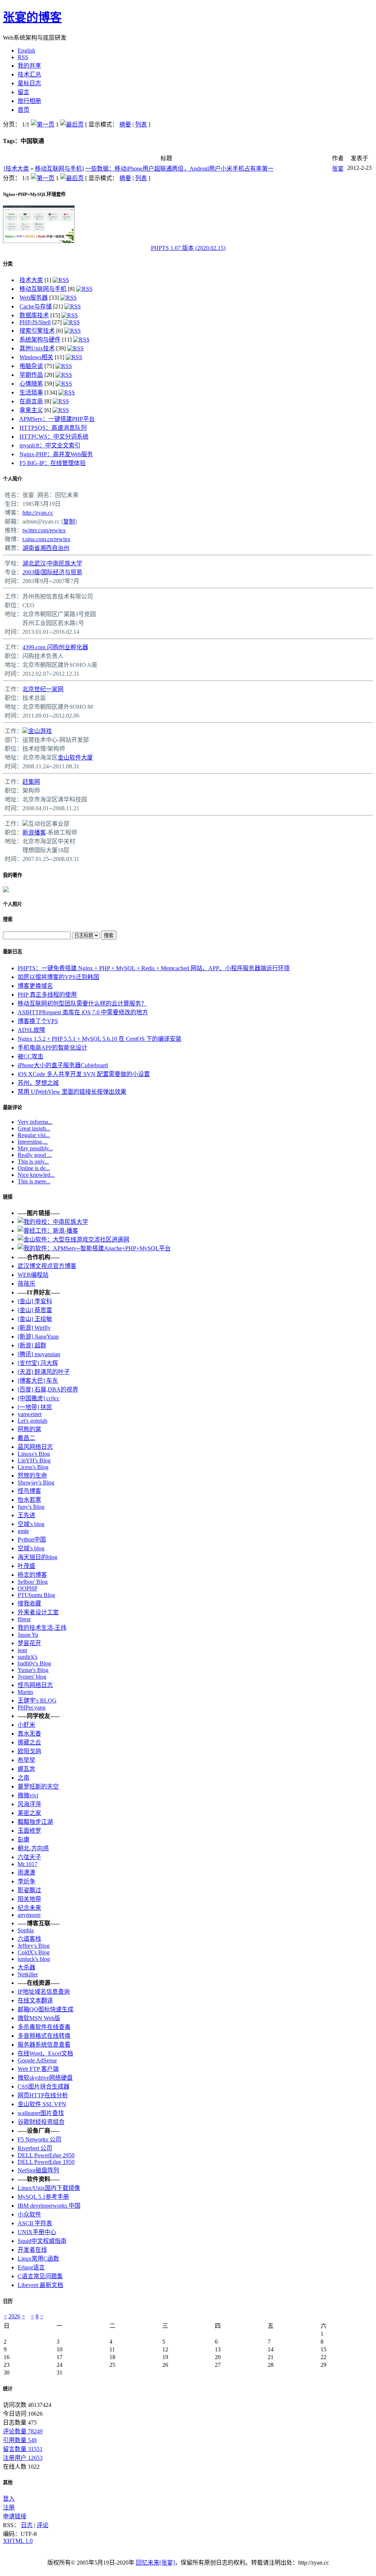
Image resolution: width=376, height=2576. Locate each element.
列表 (141, 124)
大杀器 (26, 1967)
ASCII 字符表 (35, 2223)
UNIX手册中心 (37, 2232)
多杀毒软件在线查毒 (44, 2027)
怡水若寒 (29, 1500)
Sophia (26, 1930)
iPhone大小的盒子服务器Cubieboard (63, 1065)
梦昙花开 (29, 1643)
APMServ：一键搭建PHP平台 (57, 419)
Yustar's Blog (33, 1670)
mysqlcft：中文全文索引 (50, 445)
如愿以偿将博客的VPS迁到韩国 (58, 977)
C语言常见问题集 (40, 2276)
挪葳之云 (29, 1742)
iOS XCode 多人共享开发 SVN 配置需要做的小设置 (84, 1074)
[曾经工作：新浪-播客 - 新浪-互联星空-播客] (48, 1231)
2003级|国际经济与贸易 (52, 572)
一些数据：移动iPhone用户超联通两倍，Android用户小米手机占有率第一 (179, 169)
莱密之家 (29, 1813)
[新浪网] (25, 824)
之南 (23, 1778)
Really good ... (35, 1155)
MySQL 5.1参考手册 (43, 2197)
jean (22, 1650)
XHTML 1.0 (18, 2541)
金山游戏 (40, 731)
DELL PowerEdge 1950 (46, 2162)
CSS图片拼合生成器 (44, 2086)
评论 (43, 2525)
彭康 (23, 1839)
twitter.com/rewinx (44, 530)
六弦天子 (29, 1857)
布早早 (26, 1760)
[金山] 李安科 (35, 1301)
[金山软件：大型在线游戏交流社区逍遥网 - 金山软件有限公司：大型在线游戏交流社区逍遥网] (73, 1239)
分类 (8, 264)
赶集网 (31, 782)
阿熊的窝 (29, 1429)
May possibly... (35, 1148)
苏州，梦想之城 (38, 1083)
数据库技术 (34, 315)
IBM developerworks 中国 (49, 2206)
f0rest (24, 1619)
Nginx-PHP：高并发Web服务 (56, 454)
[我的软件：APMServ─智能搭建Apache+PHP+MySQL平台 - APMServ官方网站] (94, 1248)
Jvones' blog (32, 1677)
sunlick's (28, 1657)
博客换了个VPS (38, 1021)
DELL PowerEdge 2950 (46, 2155)
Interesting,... (33, 1142)
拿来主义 (31, 410)
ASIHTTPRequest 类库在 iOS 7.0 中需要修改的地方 (83, 1012)
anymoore (29, 1915)
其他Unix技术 (37, 348)
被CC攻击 (30, 1056)
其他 (8, 2482)
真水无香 (29, 1734)
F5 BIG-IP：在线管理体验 (53, 463)
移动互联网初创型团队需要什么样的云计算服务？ (82, 1003)
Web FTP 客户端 (38, 2069)
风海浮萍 (29, 1804)
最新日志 (12, 952)
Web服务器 (34, 298)
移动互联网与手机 (58, 169)
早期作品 (31, 375)
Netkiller (28, 1974)
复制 (69, 521)
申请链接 (15, 2516)
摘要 (125, 124)
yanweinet (30, 1414)
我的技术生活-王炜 (42, 1628)
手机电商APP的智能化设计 (53, 1048)
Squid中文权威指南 (42, 2241)
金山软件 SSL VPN (42, 2104)
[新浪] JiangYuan (38, 1337)
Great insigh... (34, 1128)
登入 (9, 2499)
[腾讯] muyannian (39, 1354)
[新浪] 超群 (32, 1345)
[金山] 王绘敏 (35, 1319)
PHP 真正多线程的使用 (47, 995)
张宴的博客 (32, 17)
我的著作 (12, 875)
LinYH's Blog (34, 1460)
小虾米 (26, 1725)
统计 (8, 2389)
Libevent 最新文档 (40, 2285)
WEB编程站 (33, 1275)
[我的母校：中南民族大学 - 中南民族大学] (53, 1222)
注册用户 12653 (23, 2458)
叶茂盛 (26, 1566)
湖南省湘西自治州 (46, 548)
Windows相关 (36, 357)
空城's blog (31, 1524)
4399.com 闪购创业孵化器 (55, 647)
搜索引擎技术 (37, 331)
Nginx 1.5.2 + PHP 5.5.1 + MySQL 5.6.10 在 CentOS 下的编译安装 (100, 1039)
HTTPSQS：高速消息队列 (53, 428)
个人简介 (12, 479)
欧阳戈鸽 (29, 1751)
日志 (27, 2525)
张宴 (338, 169)
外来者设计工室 (38, 1612)
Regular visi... (34, 1135)
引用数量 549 (20, 2440)
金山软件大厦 (75, 758)
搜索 (8, 919)
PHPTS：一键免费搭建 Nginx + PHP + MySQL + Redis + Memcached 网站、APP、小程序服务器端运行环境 (154, 968)
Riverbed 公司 (35, 2148)
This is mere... (34, 1181)
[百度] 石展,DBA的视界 (48, 1389)
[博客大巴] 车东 (38, 1381)
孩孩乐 (26, 1284)
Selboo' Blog (33, 1582)
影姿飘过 (29, 1890)
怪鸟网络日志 (35, 1685)
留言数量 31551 (23, 2449)
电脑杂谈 (31, 366)
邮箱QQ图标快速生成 (46, 2009)
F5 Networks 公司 (39, 2139)
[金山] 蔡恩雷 (35, 1310)
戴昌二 (26, 1438)
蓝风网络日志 (35, 1447)
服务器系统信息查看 (44, 2045)
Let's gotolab (32, 1421)
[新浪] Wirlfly (34, 1328)
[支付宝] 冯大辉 (38, 1363)
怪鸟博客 (29, 1491)
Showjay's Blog (36, 1482)
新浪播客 (34, 833)
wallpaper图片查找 (41, 2113)
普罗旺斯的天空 (38, 1787)
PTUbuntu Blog (36, 1595)
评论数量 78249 (23, 2431)
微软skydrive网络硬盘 (45, 2078)
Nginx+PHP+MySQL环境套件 (34, 194)
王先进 (26, 1515)
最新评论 (12, 1107)
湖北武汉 (34, 563)
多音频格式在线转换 (44, 2036)
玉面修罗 (29, 1831)
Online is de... (34, 1168)
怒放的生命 (32, 1475)
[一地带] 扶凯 (35, 1407)
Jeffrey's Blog (34, 1946)
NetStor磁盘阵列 (38, 2170)
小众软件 (29, 2214)
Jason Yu (28, 1635)
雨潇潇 (26, 1873)
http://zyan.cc (38, 513)
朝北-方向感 (33, 1848)
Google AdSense (37, 2060)
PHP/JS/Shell (35, 322)
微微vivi (28, 1795)
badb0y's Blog (34, 1663)
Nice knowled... (36, 1175)
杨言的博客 (32, 1575)
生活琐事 (31, 392)
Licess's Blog (33, 1467)
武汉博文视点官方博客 (47, 1266)
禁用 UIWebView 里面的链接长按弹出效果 (72, 1092)
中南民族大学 (65, 563)
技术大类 (17, 169)
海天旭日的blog (37, 1557)
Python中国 (32, 1539)
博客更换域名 (35, 986)
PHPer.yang (32, 1707)
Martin (25, 1692)
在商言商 (31, 401)
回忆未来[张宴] (155, 2563)
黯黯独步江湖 (35, 1822)
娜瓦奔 (26, 1769)
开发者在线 (32, 2250)
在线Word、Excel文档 (45, 2053)
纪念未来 (29, 1908)
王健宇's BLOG (37, 1700)
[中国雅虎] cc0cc (39, 1398)
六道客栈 (29, 1939)
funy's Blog (31, 1507)
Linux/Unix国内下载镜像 (49, 2188)
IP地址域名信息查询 (44, 1992)
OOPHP (28, 1588)
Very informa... (35, 1122)
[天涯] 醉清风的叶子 (44, 1372)
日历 (8, 2301)
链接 (8, 1197)
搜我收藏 (29, 1603)
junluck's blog (34, 1959)
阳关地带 (29, 1899)
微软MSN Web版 (39, 2018)
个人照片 (12, 904)
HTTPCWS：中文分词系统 (54, 437)
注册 (9, 2507)
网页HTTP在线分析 (43, 2095)
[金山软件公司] (25, 731)
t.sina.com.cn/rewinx (46, 539)
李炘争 (26, 1881)
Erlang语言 (31, 2267)
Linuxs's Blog (34, 1454)
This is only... (33, 1162)
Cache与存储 (36, 306)
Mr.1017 (28, 1864)
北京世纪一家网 (43, 689)
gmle (23, 1531)
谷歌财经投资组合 (41, 2122)
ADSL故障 (31, 1030)
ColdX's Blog (34, 1952)
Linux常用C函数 (38, 2259)
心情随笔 (31, 384)
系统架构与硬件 (40, 340)
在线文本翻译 (35, 2000)
